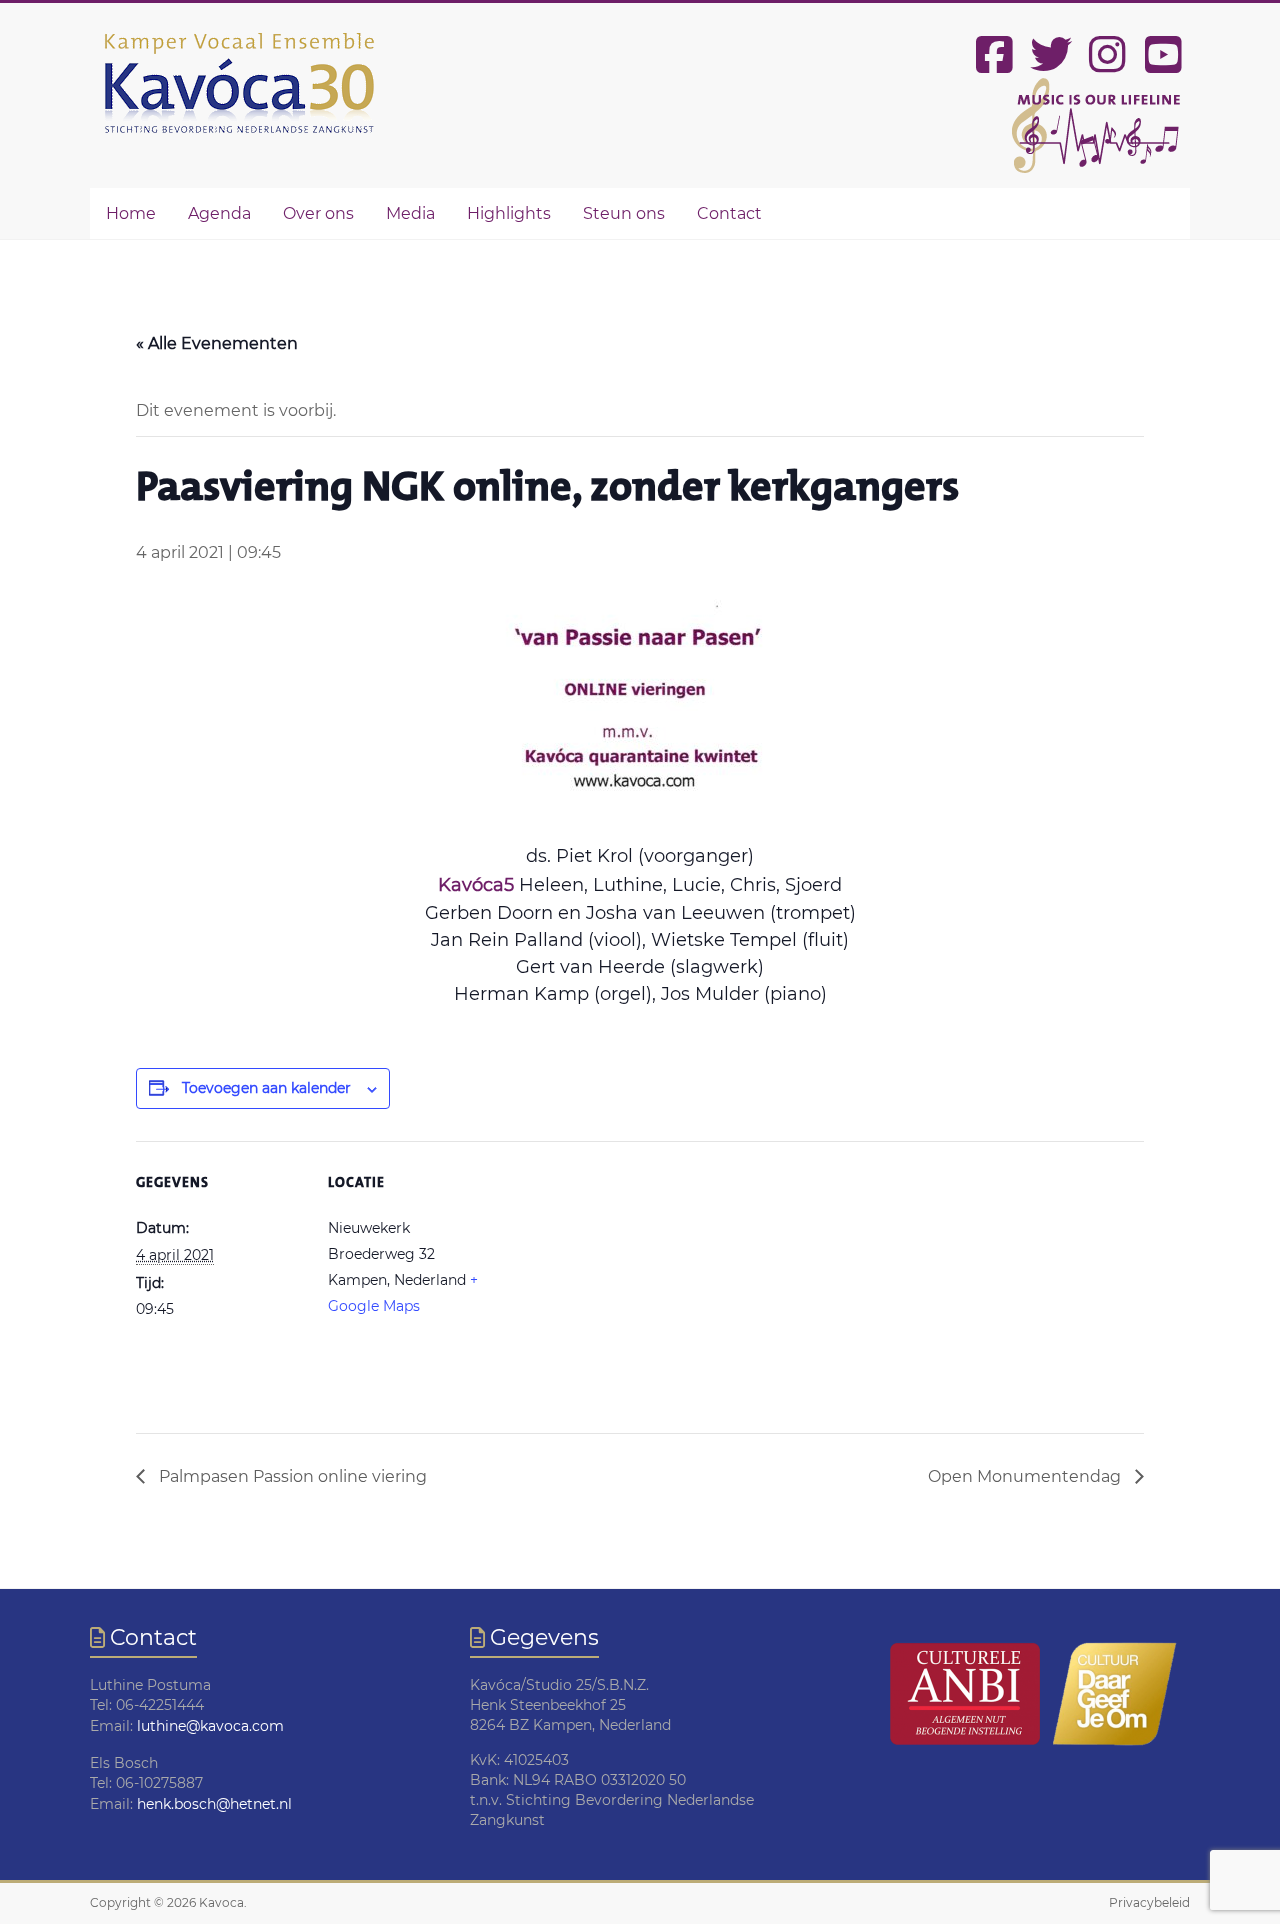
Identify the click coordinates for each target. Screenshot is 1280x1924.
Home (131, 213)
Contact (729, 213)
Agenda (219, 213)
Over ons (318, 213)
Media (410, 213)
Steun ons (624, 213)
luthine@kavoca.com (210, 1726)
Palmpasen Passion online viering (291, 1476)
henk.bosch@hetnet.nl (214, 1804)
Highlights (509, 213)
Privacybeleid (1149, 1902)
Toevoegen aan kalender (266, 1088)
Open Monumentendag (1026, 1476)
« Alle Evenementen (217, 343)
